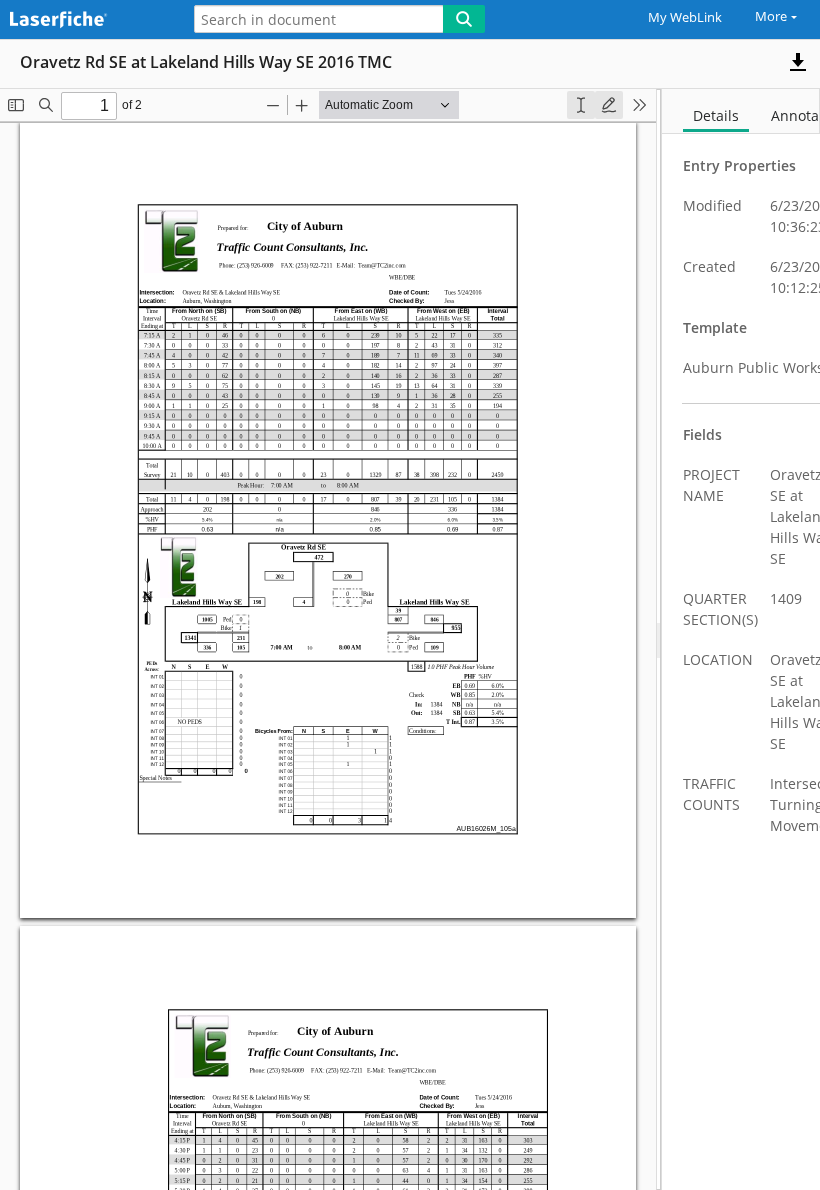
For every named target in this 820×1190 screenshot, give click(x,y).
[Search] (464, 19)
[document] (741, 639)
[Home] (85, 20)
